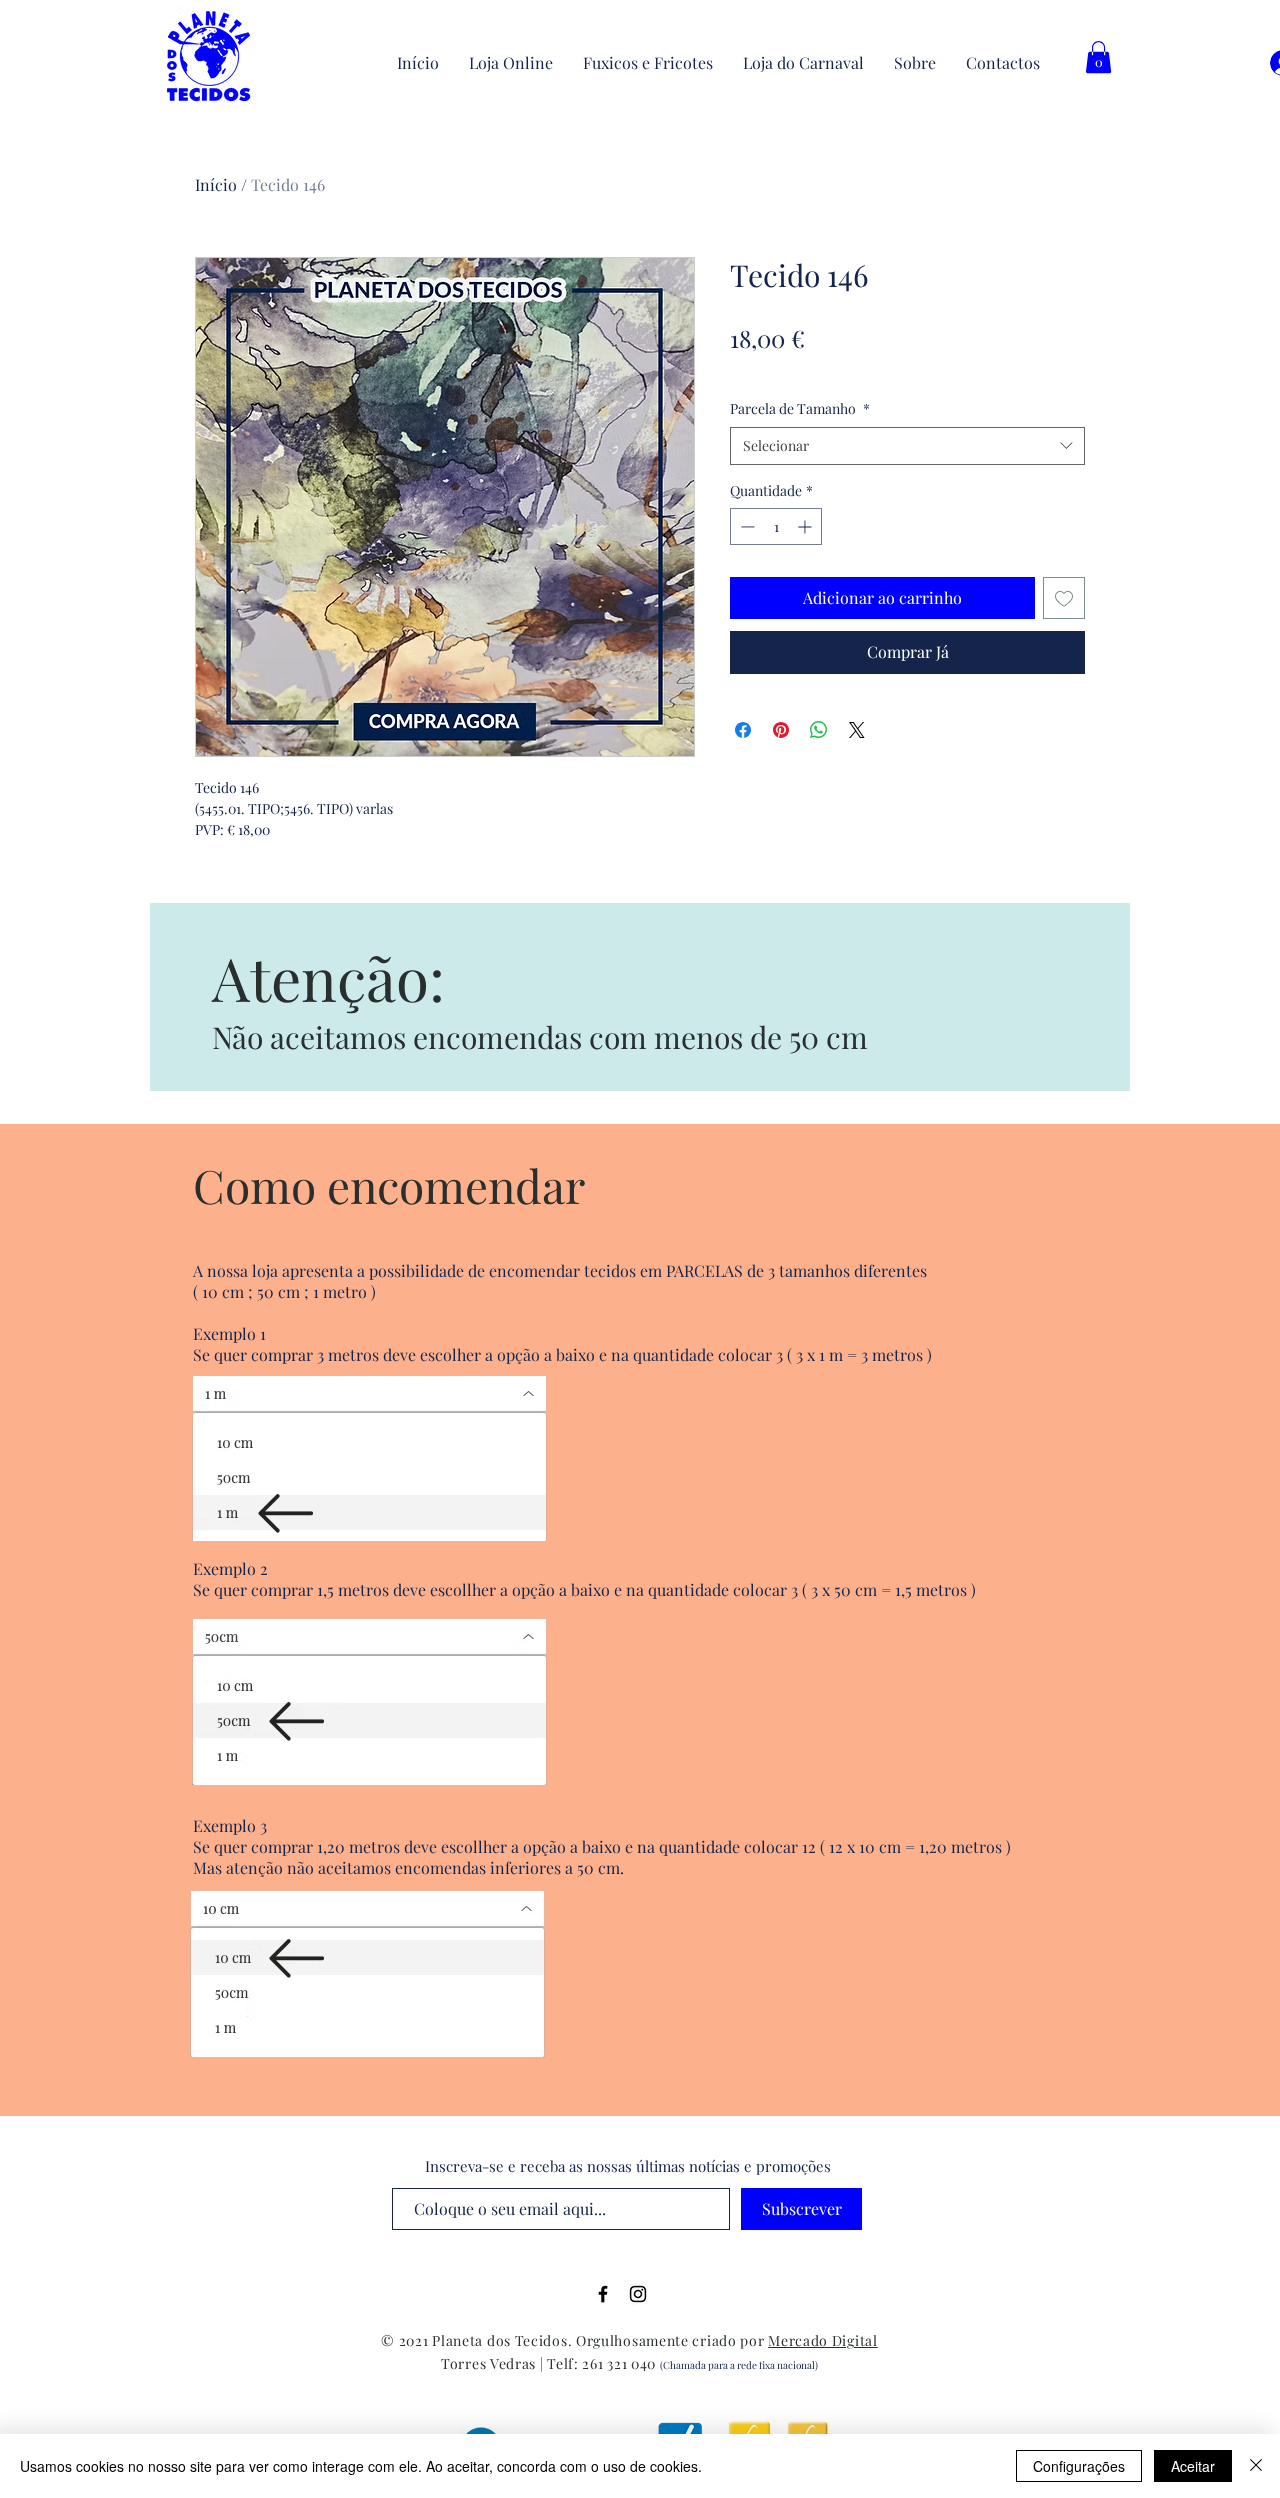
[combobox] (907, 446)
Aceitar (1193, 2466)
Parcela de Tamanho (800, 408)
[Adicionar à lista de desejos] (1064, 598)
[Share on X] (857, 730)
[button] (1098, 57)
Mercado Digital (823, 2340)
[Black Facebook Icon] (603, 2294)
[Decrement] (745, 526)
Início (216, 184)
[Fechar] (1256, 2466)
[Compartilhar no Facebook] (743, 730)
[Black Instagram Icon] (638, 2294)
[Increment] (806, 526)
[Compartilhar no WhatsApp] (819, 730)
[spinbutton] (776, 526)
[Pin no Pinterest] (781, 730)
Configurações (1079, 2466)
